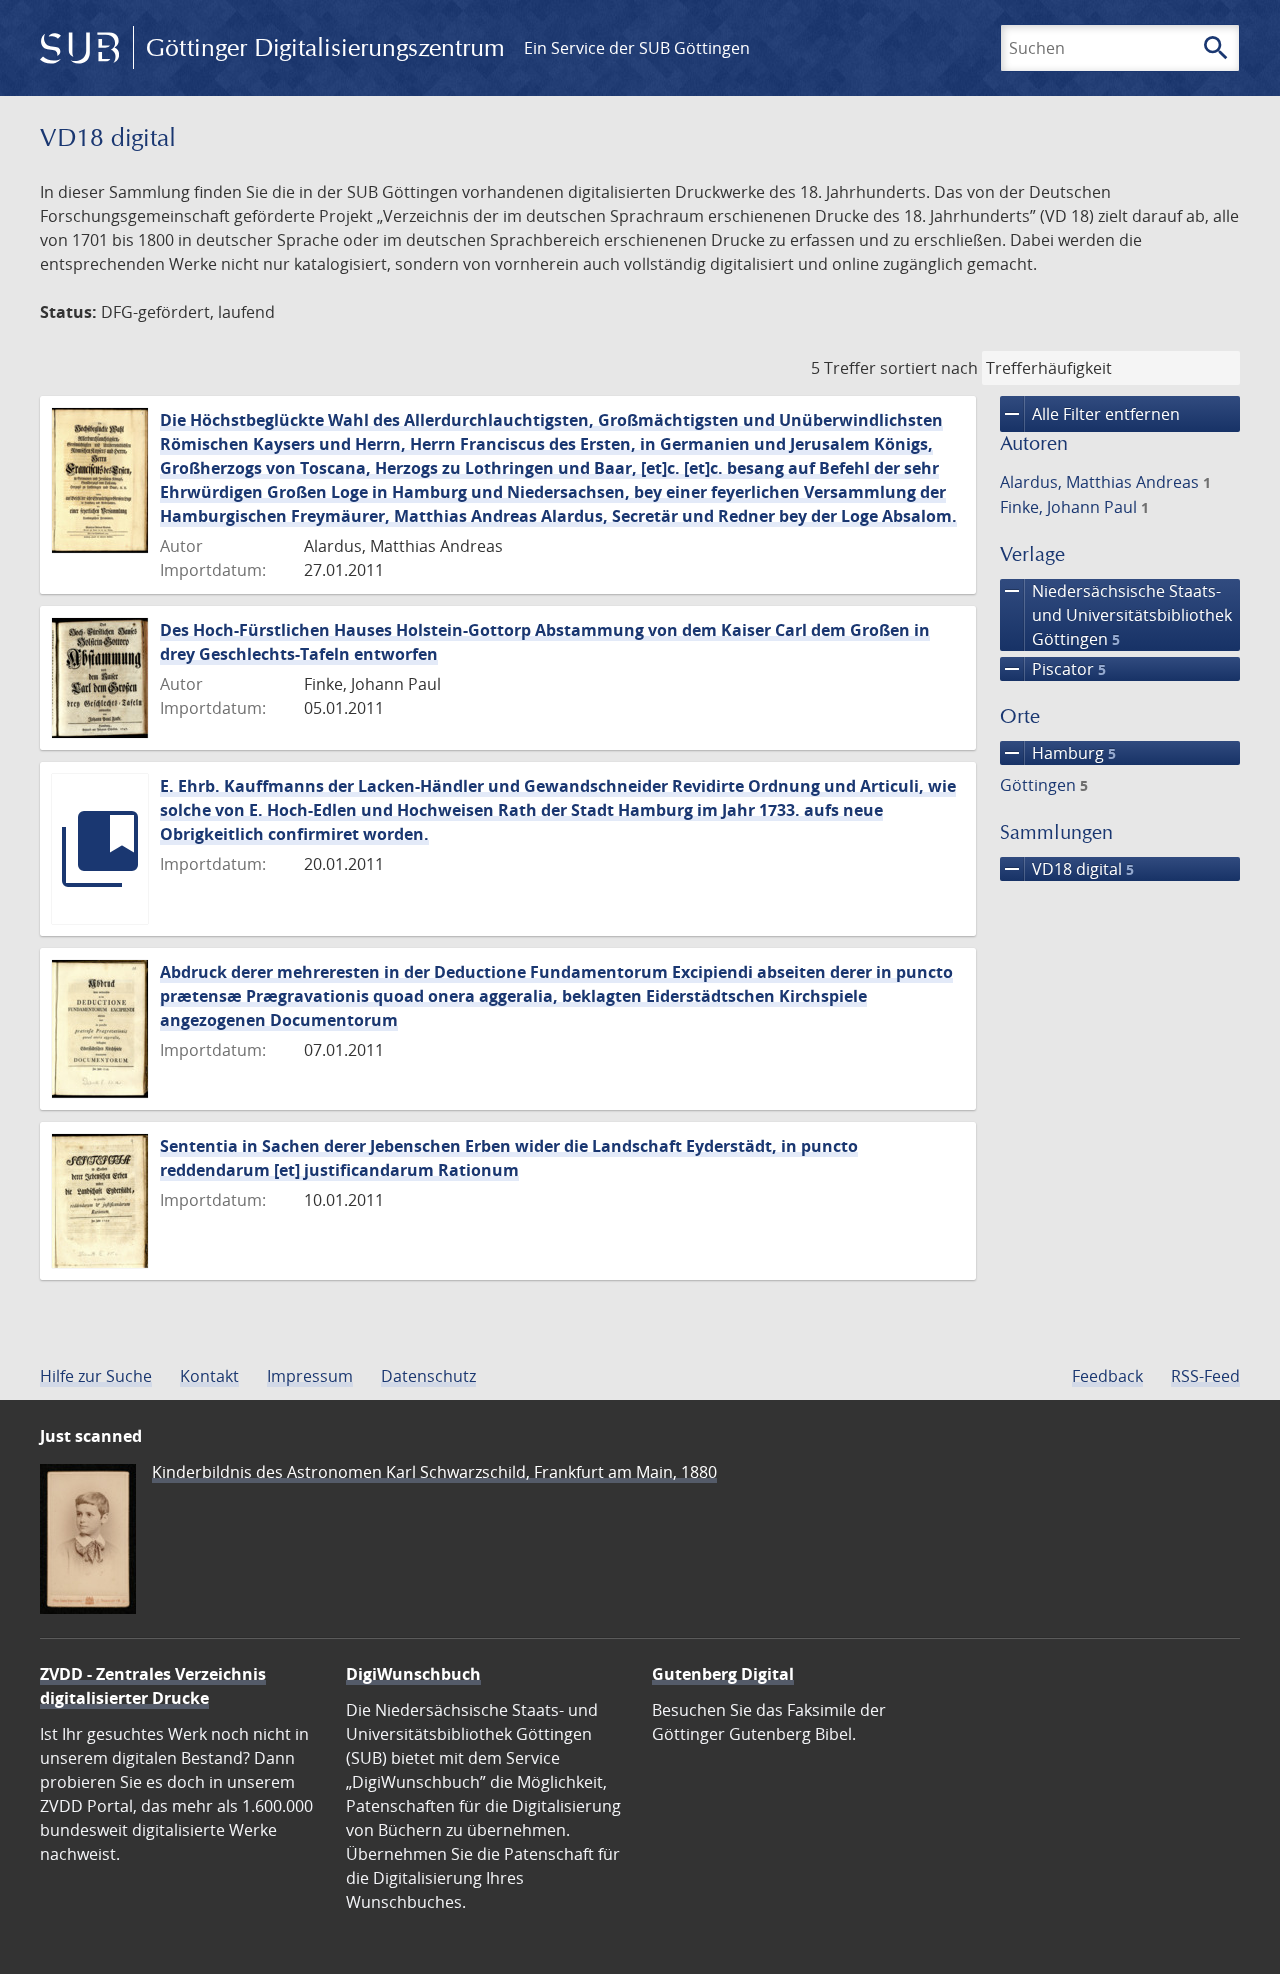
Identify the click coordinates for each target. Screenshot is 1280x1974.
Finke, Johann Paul (1074, 507)
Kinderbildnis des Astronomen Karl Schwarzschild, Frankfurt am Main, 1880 (434, 1472)
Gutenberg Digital (723, 1674)
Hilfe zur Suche (96, 1376)
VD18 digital (1067, 869)
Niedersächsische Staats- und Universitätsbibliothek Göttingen (1116, 614)
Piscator (1053, 669)
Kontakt (209, 1376)
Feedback (1107, 1376)
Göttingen (1044, 785)
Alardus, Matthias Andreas (1105, 482)
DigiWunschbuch (413, 1674)
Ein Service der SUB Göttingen (637, 48)
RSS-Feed (1205, 1376)
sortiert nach (929, 368)
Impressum (310, 1376)
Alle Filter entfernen (1090, 414)
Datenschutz (428, 1376)
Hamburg (1058, 753)
